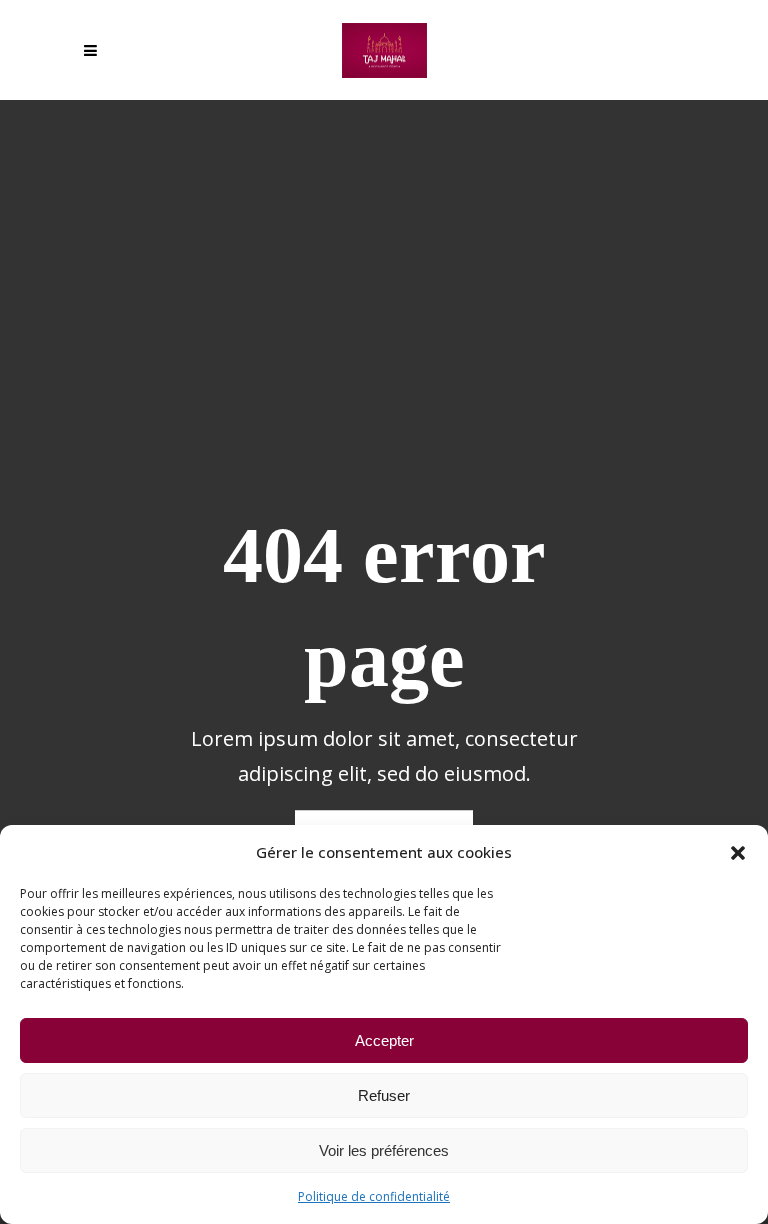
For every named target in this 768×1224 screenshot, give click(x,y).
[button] (738, 853)
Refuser (384, 1095)
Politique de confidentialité (374, 1196)
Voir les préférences (384, 1150)
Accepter (384, 1040)
